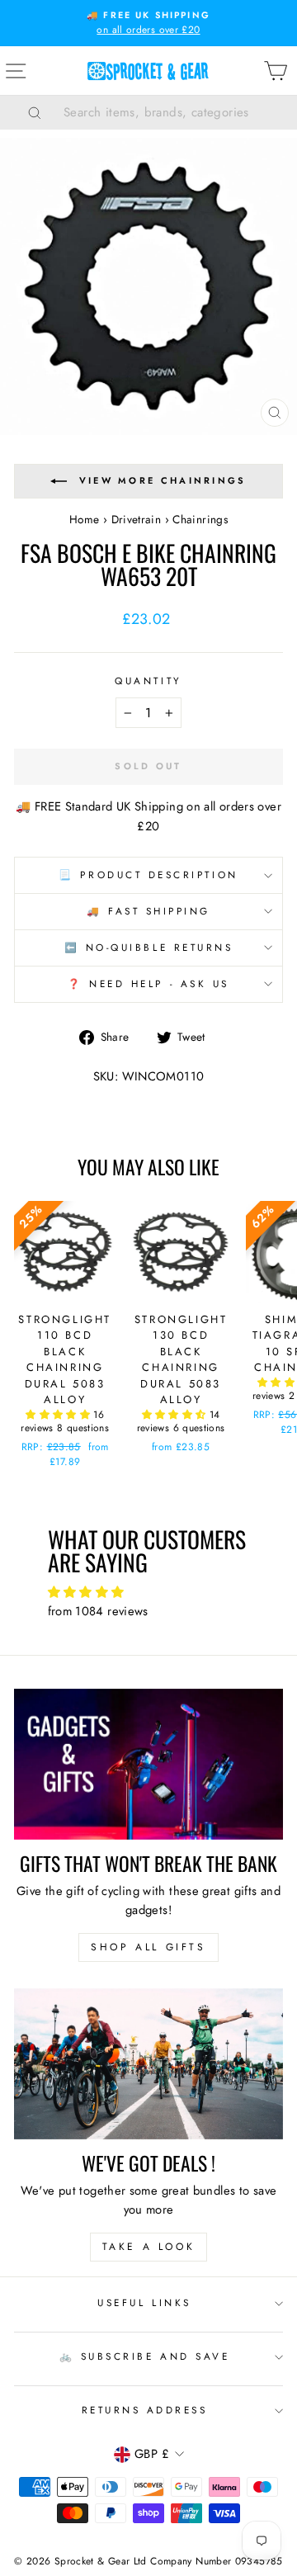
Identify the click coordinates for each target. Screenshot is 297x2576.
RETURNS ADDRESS (145, 2410)
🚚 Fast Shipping (148, 911)
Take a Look (149, 2247)
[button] (59, 1415)
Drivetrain (137, 519)
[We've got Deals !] (148, 2064)
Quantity (148, 681)
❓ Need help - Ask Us (148, 983)
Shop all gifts (148, 1947)
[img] (149, 1593)
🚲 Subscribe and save (145, 2356)
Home (84, 519)
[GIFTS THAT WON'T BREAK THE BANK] (148, 1764)
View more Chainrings (163, 480)
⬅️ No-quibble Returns (149, 947)
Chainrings (200, 519)
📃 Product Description (148, 874)
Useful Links (144, 2302)
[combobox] (169, 112)
